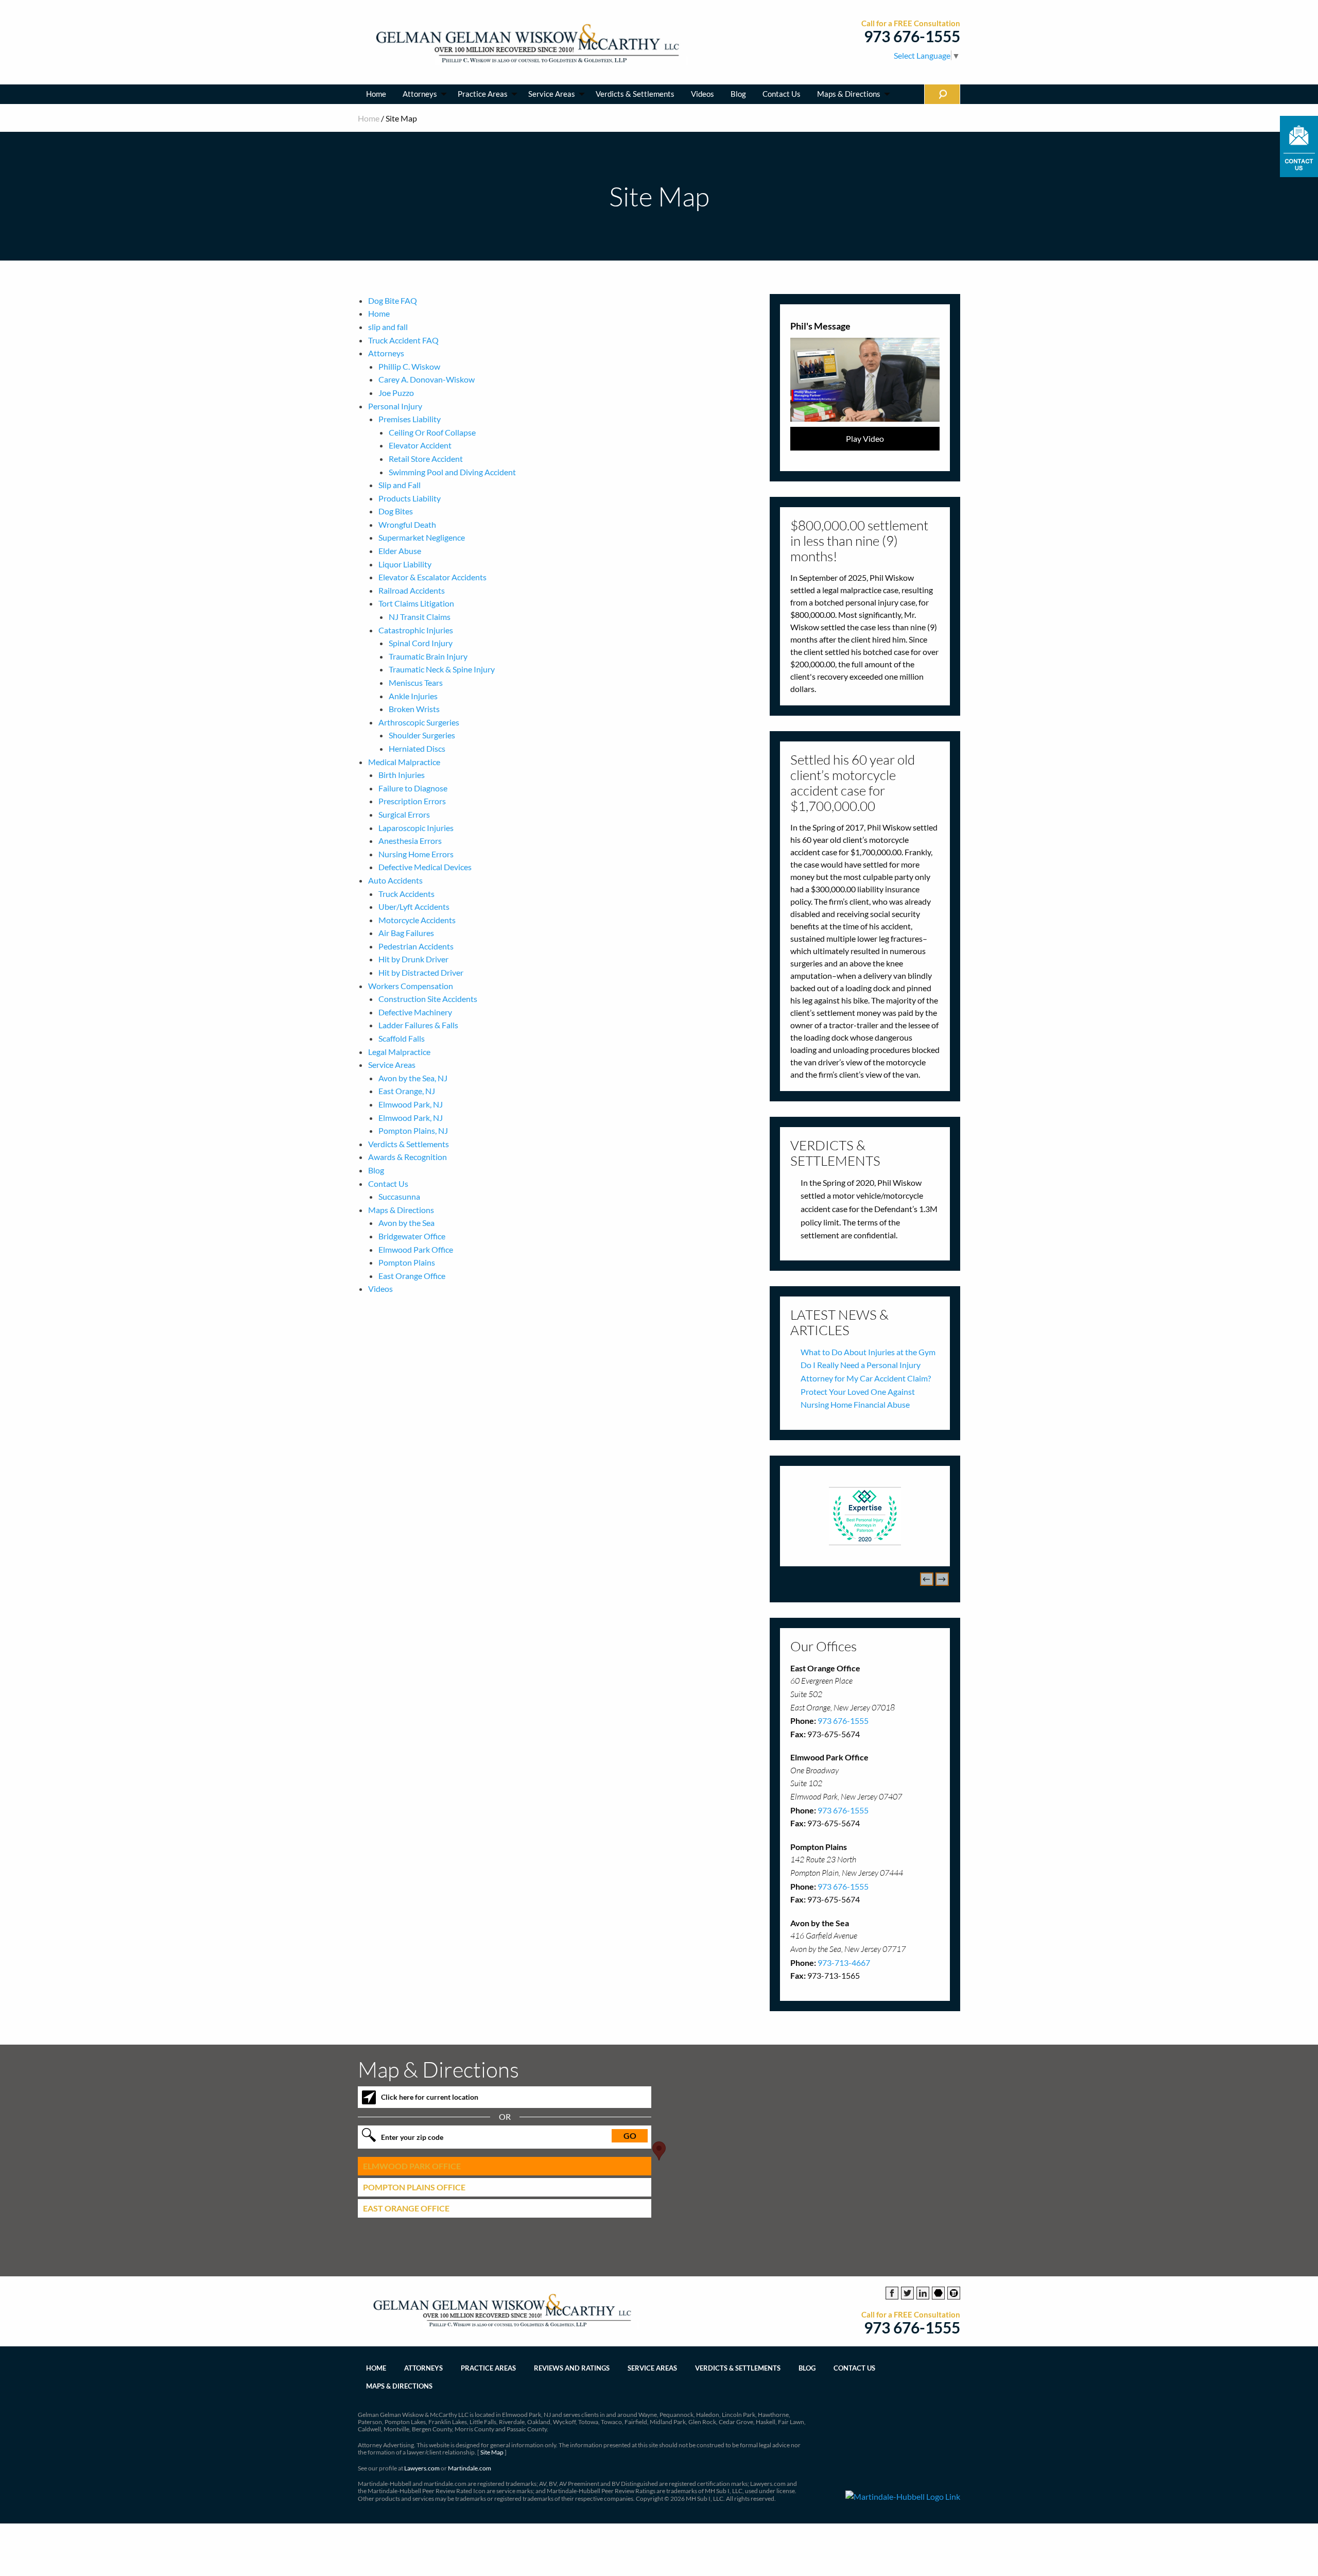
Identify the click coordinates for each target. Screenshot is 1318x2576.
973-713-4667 (844, 1963)
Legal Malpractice (399, 1052)
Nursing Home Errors (416, 854)
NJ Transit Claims (420, 617)
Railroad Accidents (412, 590)
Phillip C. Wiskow (409, 366)
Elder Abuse (400, 551)
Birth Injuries (402, 775)
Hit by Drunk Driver (413, 959)
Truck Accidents (406, 894)
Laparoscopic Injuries (416, 828)
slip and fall (388, 327)
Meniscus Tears (416, 682)
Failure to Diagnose (413, 788)
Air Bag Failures (406, 933)
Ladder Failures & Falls (418, 1025)
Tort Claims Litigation (416, 603)
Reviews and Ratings (572, 2368)
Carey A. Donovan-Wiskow (427, 379)
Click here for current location (430, 2097)
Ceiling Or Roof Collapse (432, 432)
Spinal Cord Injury (421, 643)
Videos (703, 94)
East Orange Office (412, 1276)
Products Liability (410, 498)
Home (376, 94)
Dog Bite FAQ (393, 300)
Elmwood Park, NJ (411, 1104)
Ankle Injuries (413, 696)
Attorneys (420, 94)
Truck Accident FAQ (403, 340)
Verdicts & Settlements (635, 94)
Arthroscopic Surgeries (419, 722)
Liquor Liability (405, 564)
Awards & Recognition (407, 1157)
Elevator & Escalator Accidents (432, 577)
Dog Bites (396, 511)
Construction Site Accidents (428, 999)
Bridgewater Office (412, 1236)
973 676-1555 (912, 36)
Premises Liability (410, 419)
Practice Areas (483, 94)
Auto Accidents (395, 880)
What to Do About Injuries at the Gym (868, 1352)
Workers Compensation (411, 986)
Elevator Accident (420, 445)
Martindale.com (470, 2468)
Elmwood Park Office (416, 1249)
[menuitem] (376, 94)
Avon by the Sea (406, 1223)
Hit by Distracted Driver (421, 972)
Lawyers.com (422, 2468)
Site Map (492, 2452)
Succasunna (399, 1196)
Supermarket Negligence (422, 537)
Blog (738, 94)
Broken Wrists (414, 709)
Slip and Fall (400, 485)
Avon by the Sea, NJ (413, 1078)
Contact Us (782, 94)
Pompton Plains (407, 1262)
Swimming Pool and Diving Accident (452, 472)
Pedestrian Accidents (416, 946)
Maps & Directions (849, 94)
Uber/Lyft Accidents (414, 906)
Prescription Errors (412, 801)
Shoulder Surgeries (422, 735)
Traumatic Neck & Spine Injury (442, 669)
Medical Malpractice (404, 762)
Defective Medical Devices (425, 867)
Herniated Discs (417, 748)
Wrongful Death (407, 524)
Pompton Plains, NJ (413, 1130)
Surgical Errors (404, 814)
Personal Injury (395, 406)
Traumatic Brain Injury (428, 656)
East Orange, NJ (407, 1091)
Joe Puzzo (396, 393)
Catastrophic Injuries (416, 630)
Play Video (865, 438)
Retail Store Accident (426, 459)
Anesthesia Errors (410, 841)
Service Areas (552, 94)
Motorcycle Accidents (417, 920)
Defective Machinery (415, 1012)
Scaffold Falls (402, 1038)
